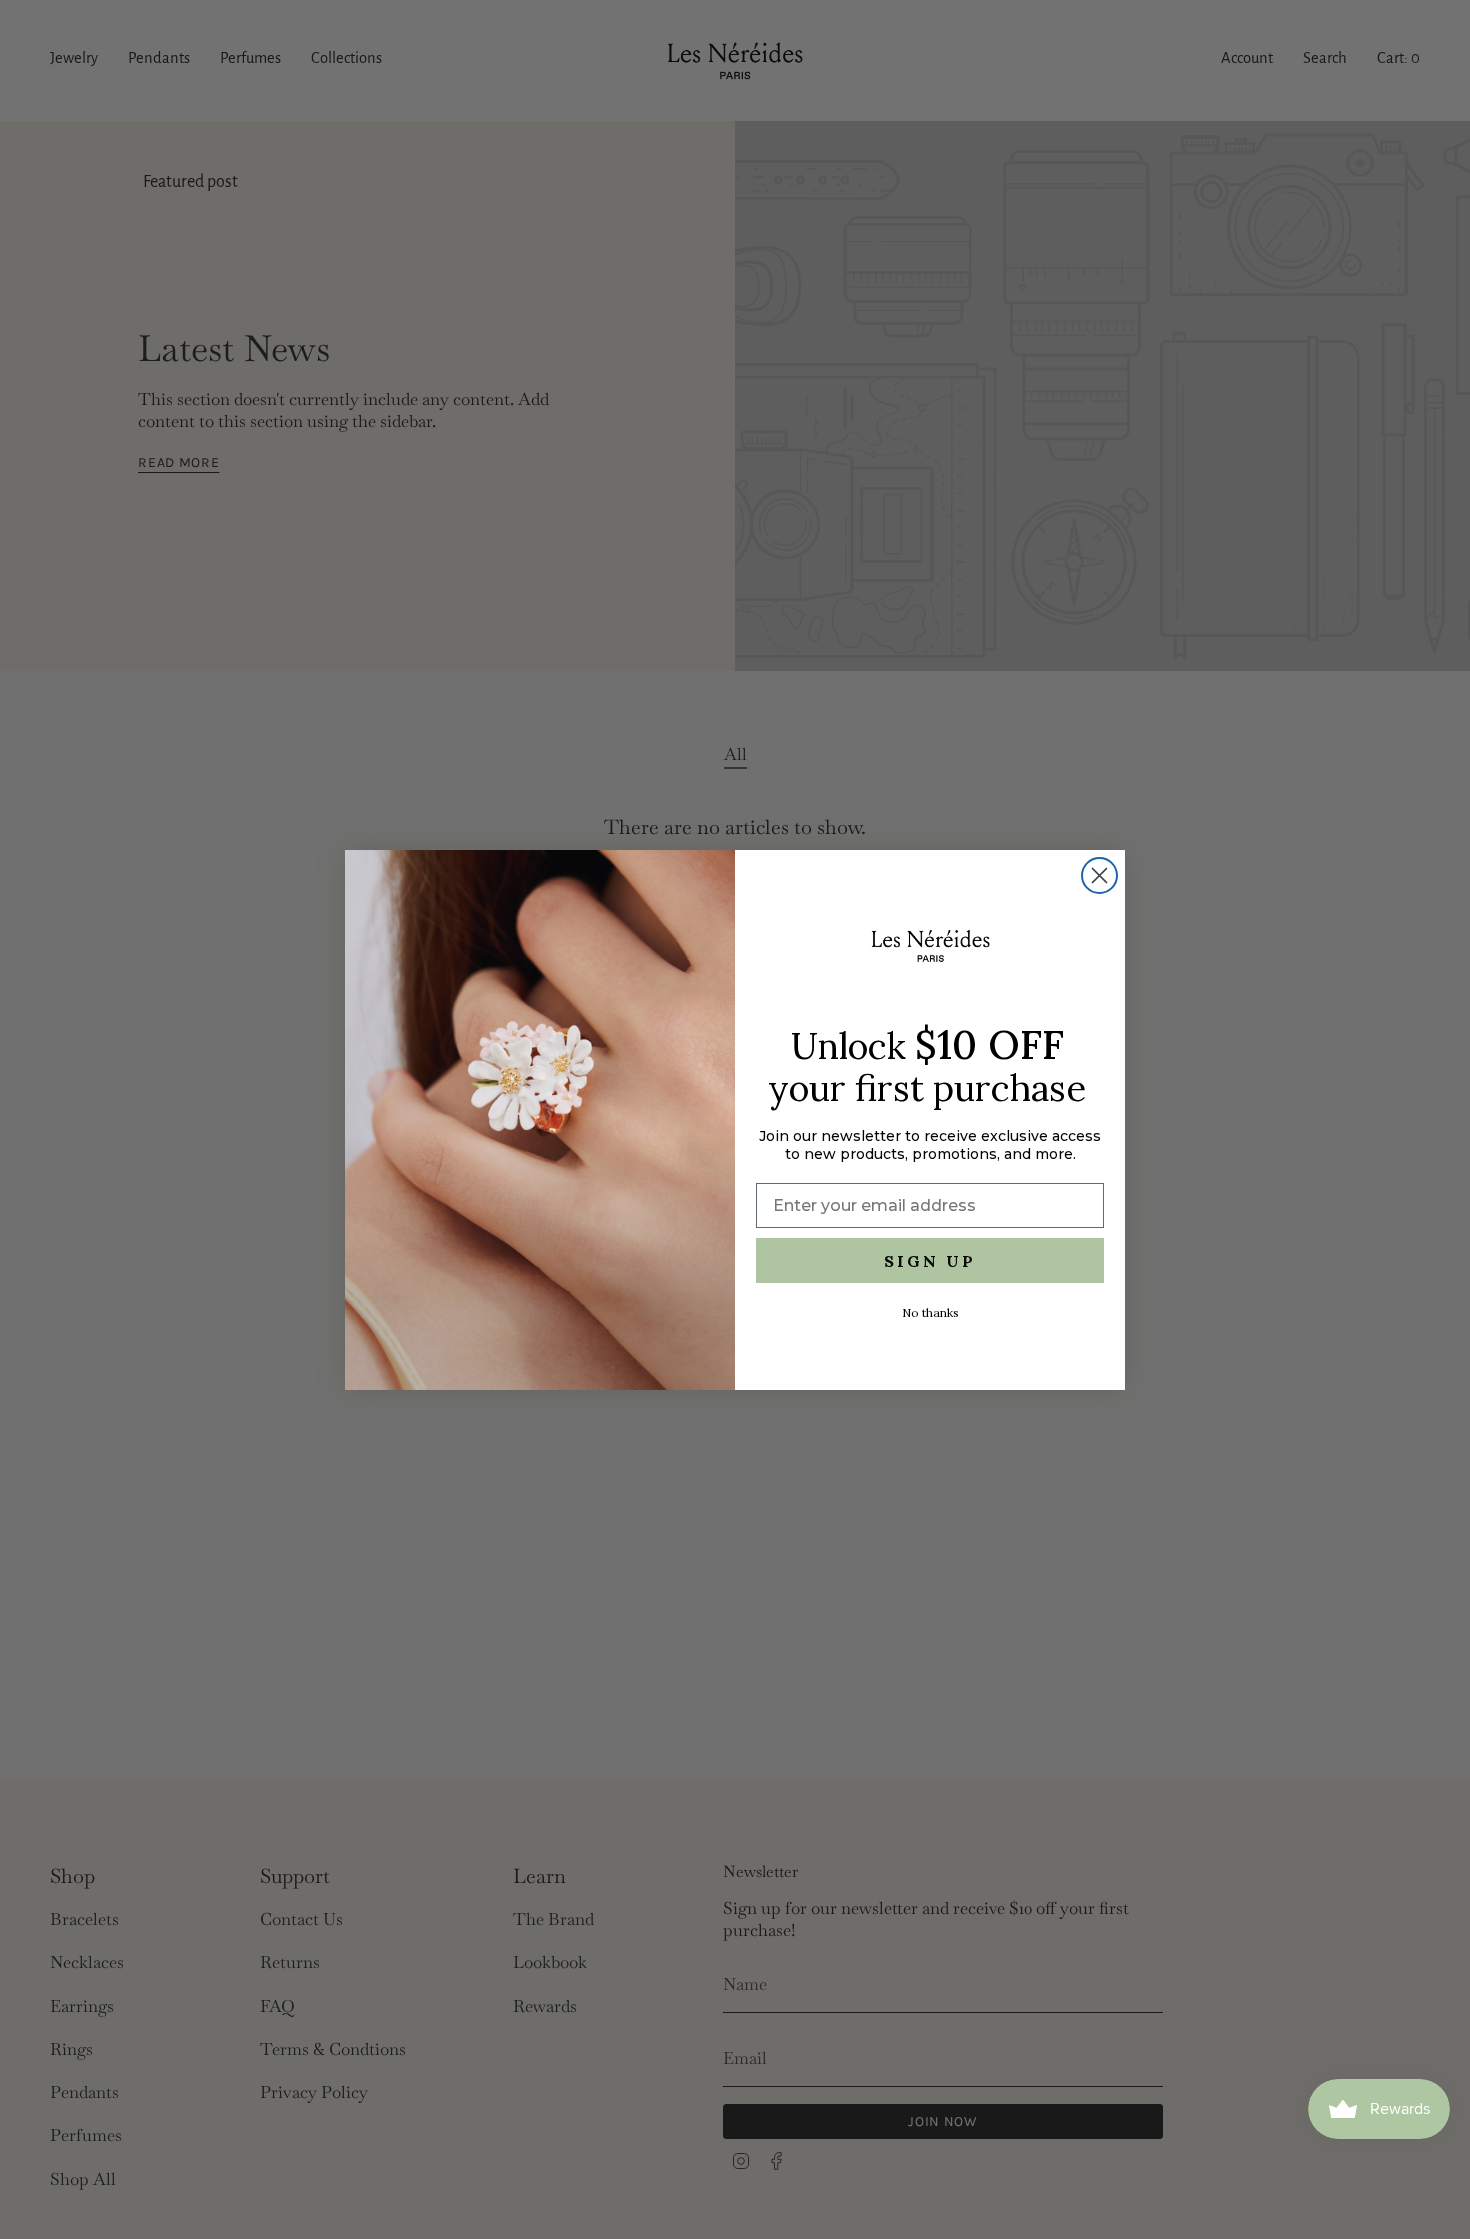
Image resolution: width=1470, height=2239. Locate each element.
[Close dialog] (1099, 875)
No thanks (930, 1312)
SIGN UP (930, 1261)
